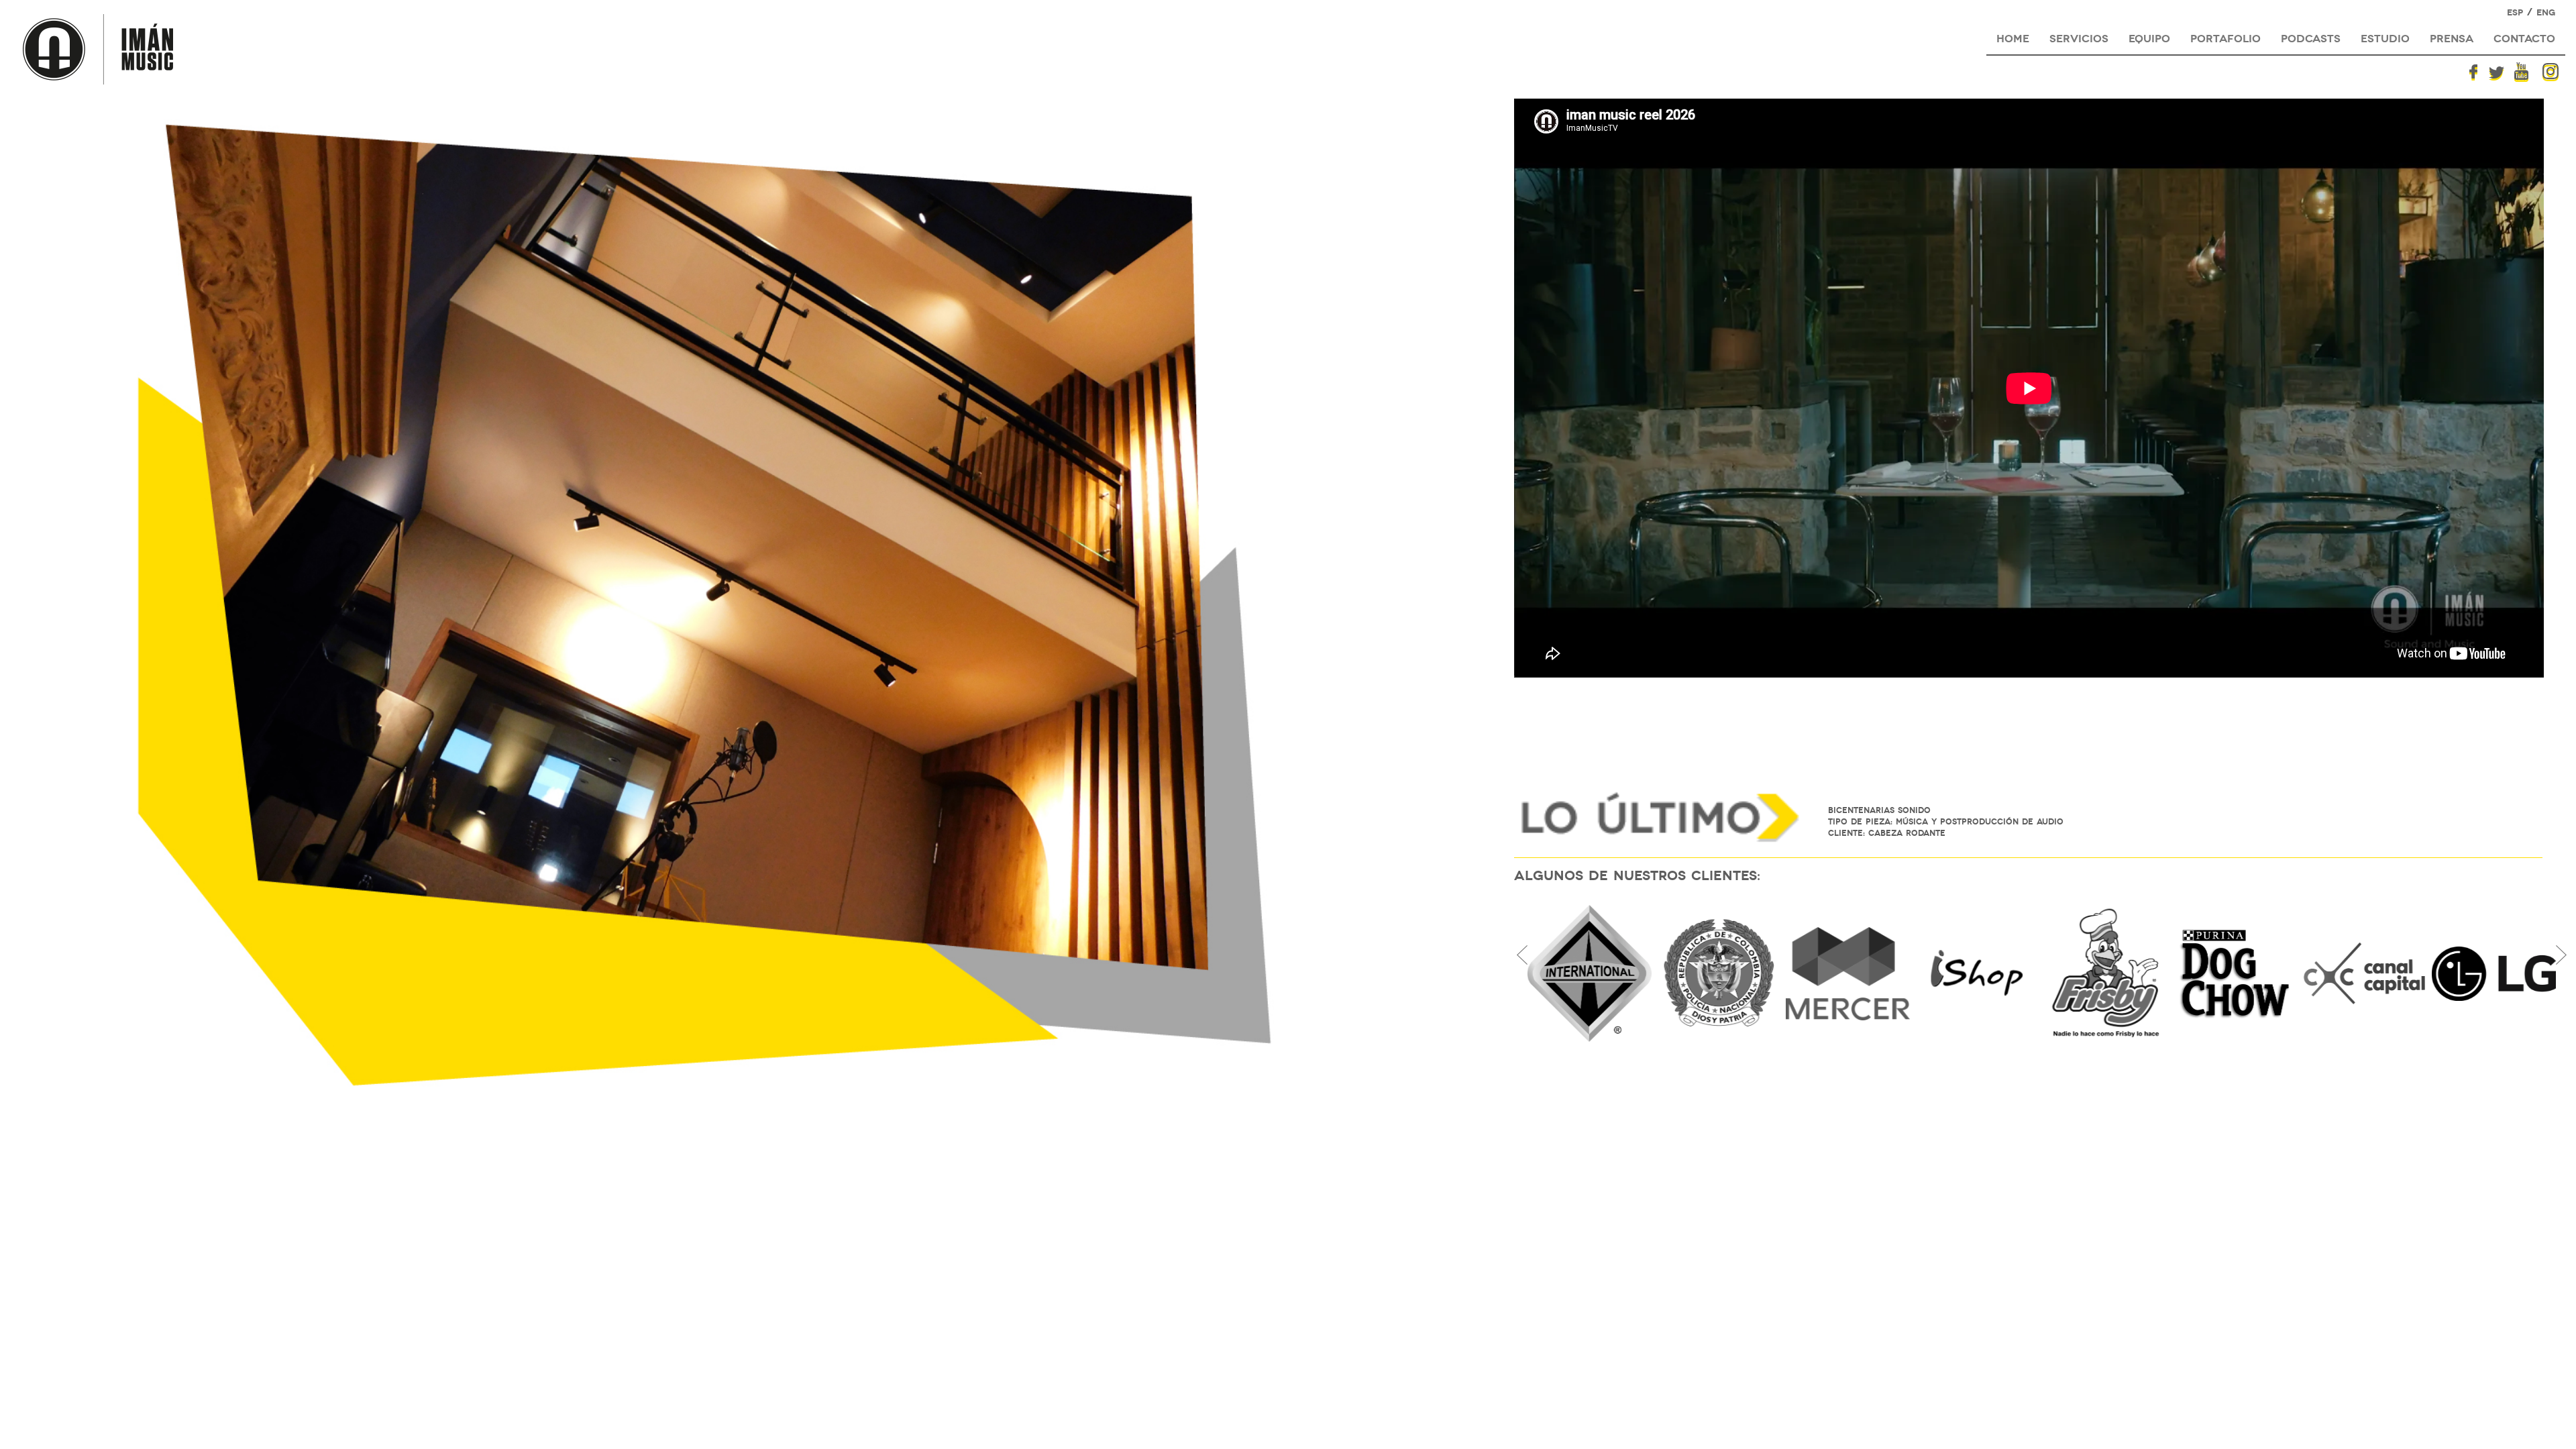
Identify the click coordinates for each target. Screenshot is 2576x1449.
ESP (2515, 12)
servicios (2079, 37)
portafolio (2225, 37)
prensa (2452, 37)
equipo (2149, 37)
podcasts (2311, 37)
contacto (2524, 37)
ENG (2546, 12)
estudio (2385, 37)
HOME (2013, 37)
